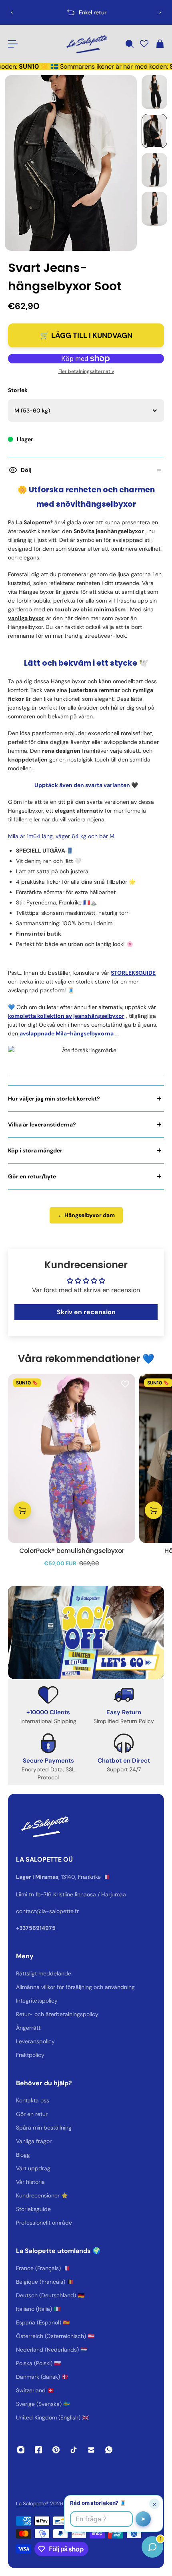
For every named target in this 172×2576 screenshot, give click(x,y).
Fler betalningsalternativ (86, 371)
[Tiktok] (74, 2450)
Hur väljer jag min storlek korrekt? (54, 1099)
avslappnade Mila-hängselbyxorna (67, 1033)
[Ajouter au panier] (22, 1511)
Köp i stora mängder (35, 1150)
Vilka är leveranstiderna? (42, 1124)
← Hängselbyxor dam (86, 1215)
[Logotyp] (86, 44)
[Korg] (160, 44)
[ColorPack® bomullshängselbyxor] (72, 1458)
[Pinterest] (56, 2450)
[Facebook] (38, 2450)
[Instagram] (21, 2450)
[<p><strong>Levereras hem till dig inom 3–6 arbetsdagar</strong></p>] (86, 12)
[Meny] (13, 44)
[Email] (91, 2450)
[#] (86, 1632)
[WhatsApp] (109, 2450)
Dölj (26, 470)
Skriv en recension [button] (86, 1312)
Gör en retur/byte (32, 1176)
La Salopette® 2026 (40, 2504)
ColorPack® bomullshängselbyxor (72, 1551)
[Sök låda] (129, 44)
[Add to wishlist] (125, 1384)
